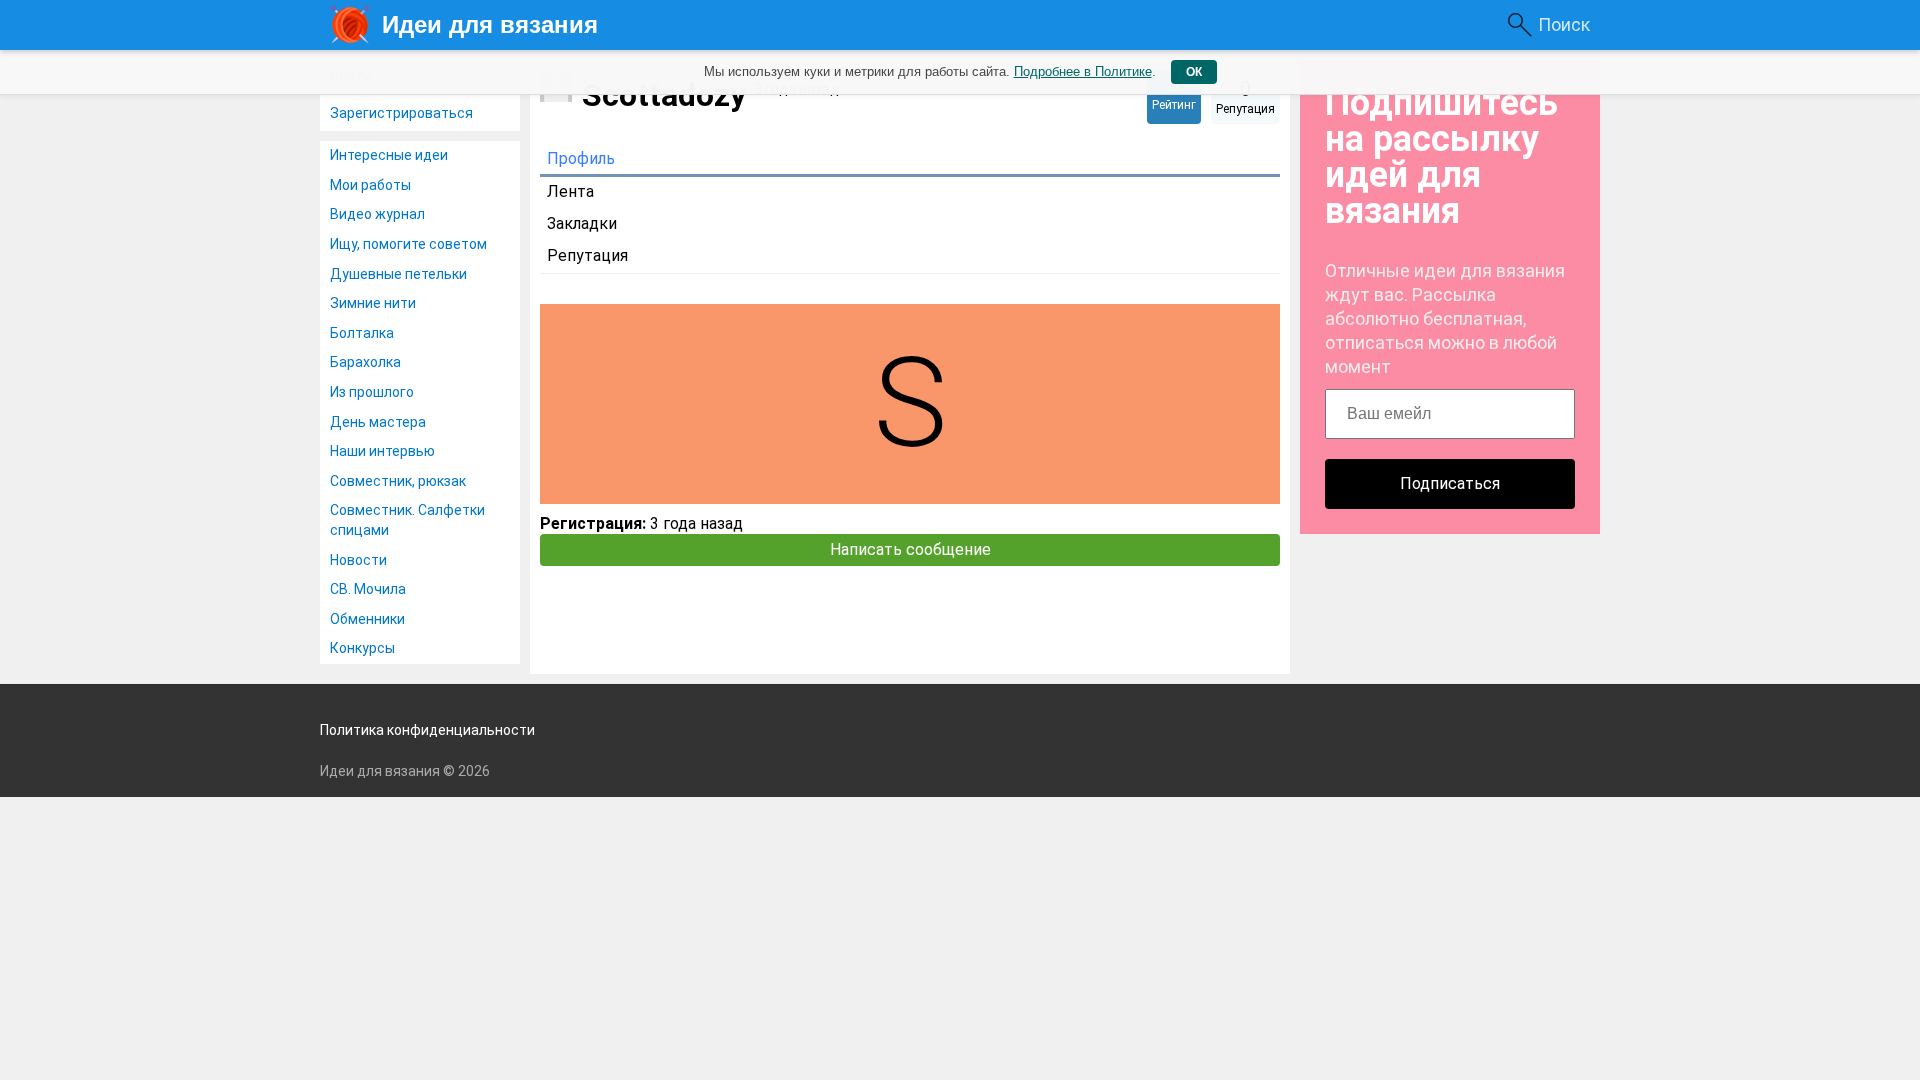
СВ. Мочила (368, 589)
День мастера (378, 422)
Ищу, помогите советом (408, 244)
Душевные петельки (398, 274)
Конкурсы (362, 648)
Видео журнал (377, 214)
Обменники (367, 619)
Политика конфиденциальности (427, 730)
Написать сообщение (910, 549)
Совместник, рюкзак (398, 481)
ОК (1194, 72)
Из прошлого (372, 392)
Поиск (1564, 24)
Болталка (362, 333)
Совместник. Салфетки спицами (407, 520)
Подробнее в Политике (1083, 71)
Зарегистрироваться (401, 113)
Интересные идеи (389, 155)
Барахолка (365, 362)
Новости (358, 560)
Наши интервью (382, 451)
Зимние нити (373, 303)
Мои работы (370, 185)
